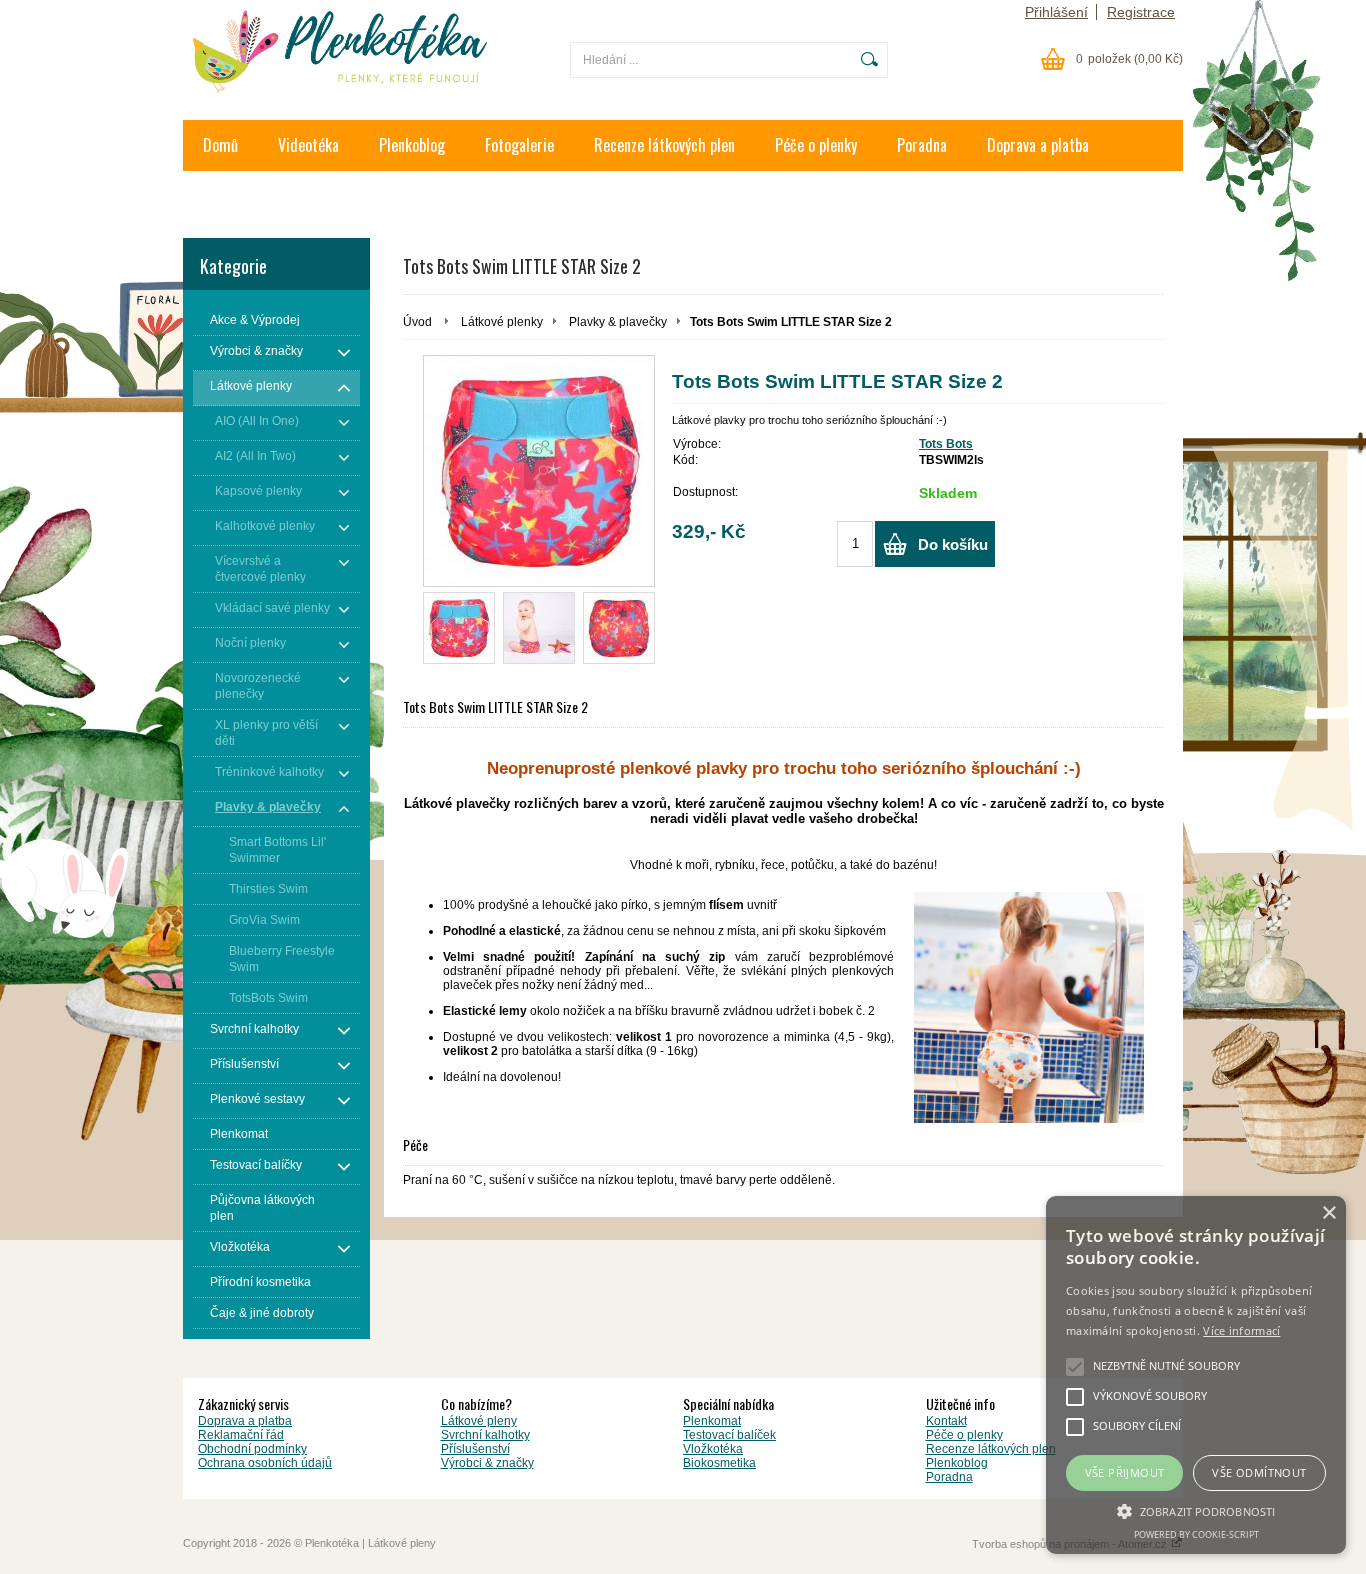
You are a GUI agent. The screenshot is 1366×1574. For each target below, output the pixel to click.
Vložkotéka (713, 1449)
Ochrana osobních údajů (265, 1463)
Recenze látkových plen (664, 145)
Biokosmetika (719, 1463)
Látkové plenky (502, 322)
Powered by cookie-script (1196, 1534)
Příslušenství (475, 1449)
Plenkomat (712, 1421)
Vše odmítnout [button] (1259, 1472)
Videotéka (308, 145)
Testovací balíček (729, 1435)
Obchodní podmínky (252, 1449)
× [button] (1328, 1213)
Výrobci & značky (487, 1463)
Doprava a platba (1038, 145)
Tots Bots (946, 444)
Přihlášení (1056, 12)
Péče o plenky (816, 145)
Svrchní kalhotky (485, 1435)
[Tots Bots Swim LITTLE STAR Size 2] (459, 628)
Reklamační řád (241, 1435)
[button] (1196, 1510)
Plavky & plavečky (618, 322)
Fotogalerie (519, 145)
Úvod (417, 322)
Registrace (1141, 12)
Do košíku (953, 544)
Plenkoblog (412, 145)
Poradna (922, 145)
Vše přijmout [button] (1125, 1472)
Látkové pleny (479, 1421)
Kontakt (227, 196)
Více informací (1241, 1330)
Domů (220, 145)
